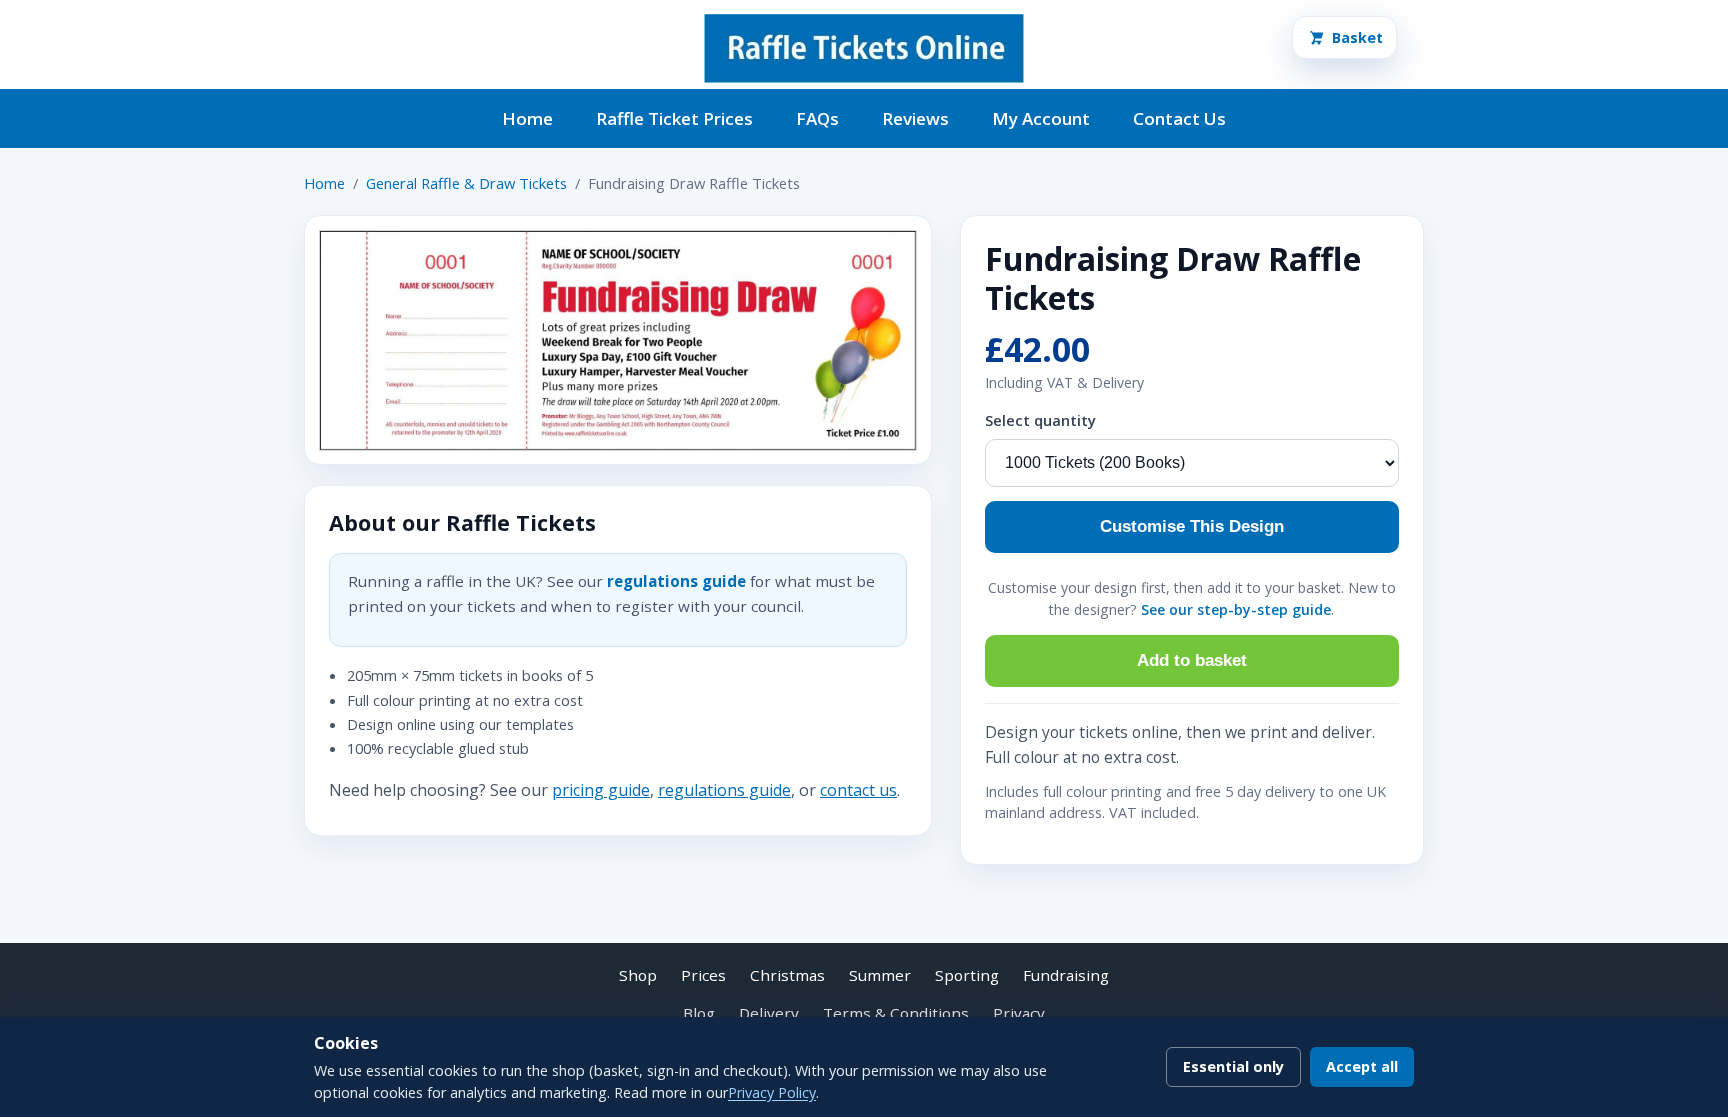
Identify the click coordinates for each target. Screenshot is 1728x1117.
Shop (638, 975)
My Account (1041, 118)
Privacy (1019, 1013)
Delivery (769, 1013)
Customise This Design (1192, 526)
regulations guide (676, 581)
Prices (703, 975)
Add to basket (1192, 660)
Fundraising (1066, 975)
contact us (858, 790)
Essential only (1233, 1066)
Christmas (787, 975)
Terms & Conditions (896, 1013)
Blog (699, 1013)
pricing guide (601, 790)
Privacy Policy (772, 1092)
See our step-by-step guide (1236, 609)
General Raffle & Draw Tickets (466, 183)
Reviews (915, 118)
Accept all (1362, 1066)
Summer (880, 975)
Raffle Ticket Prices (674, 118)
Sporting (967, 975)
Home (527, 118)
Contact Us (1179, 118)
